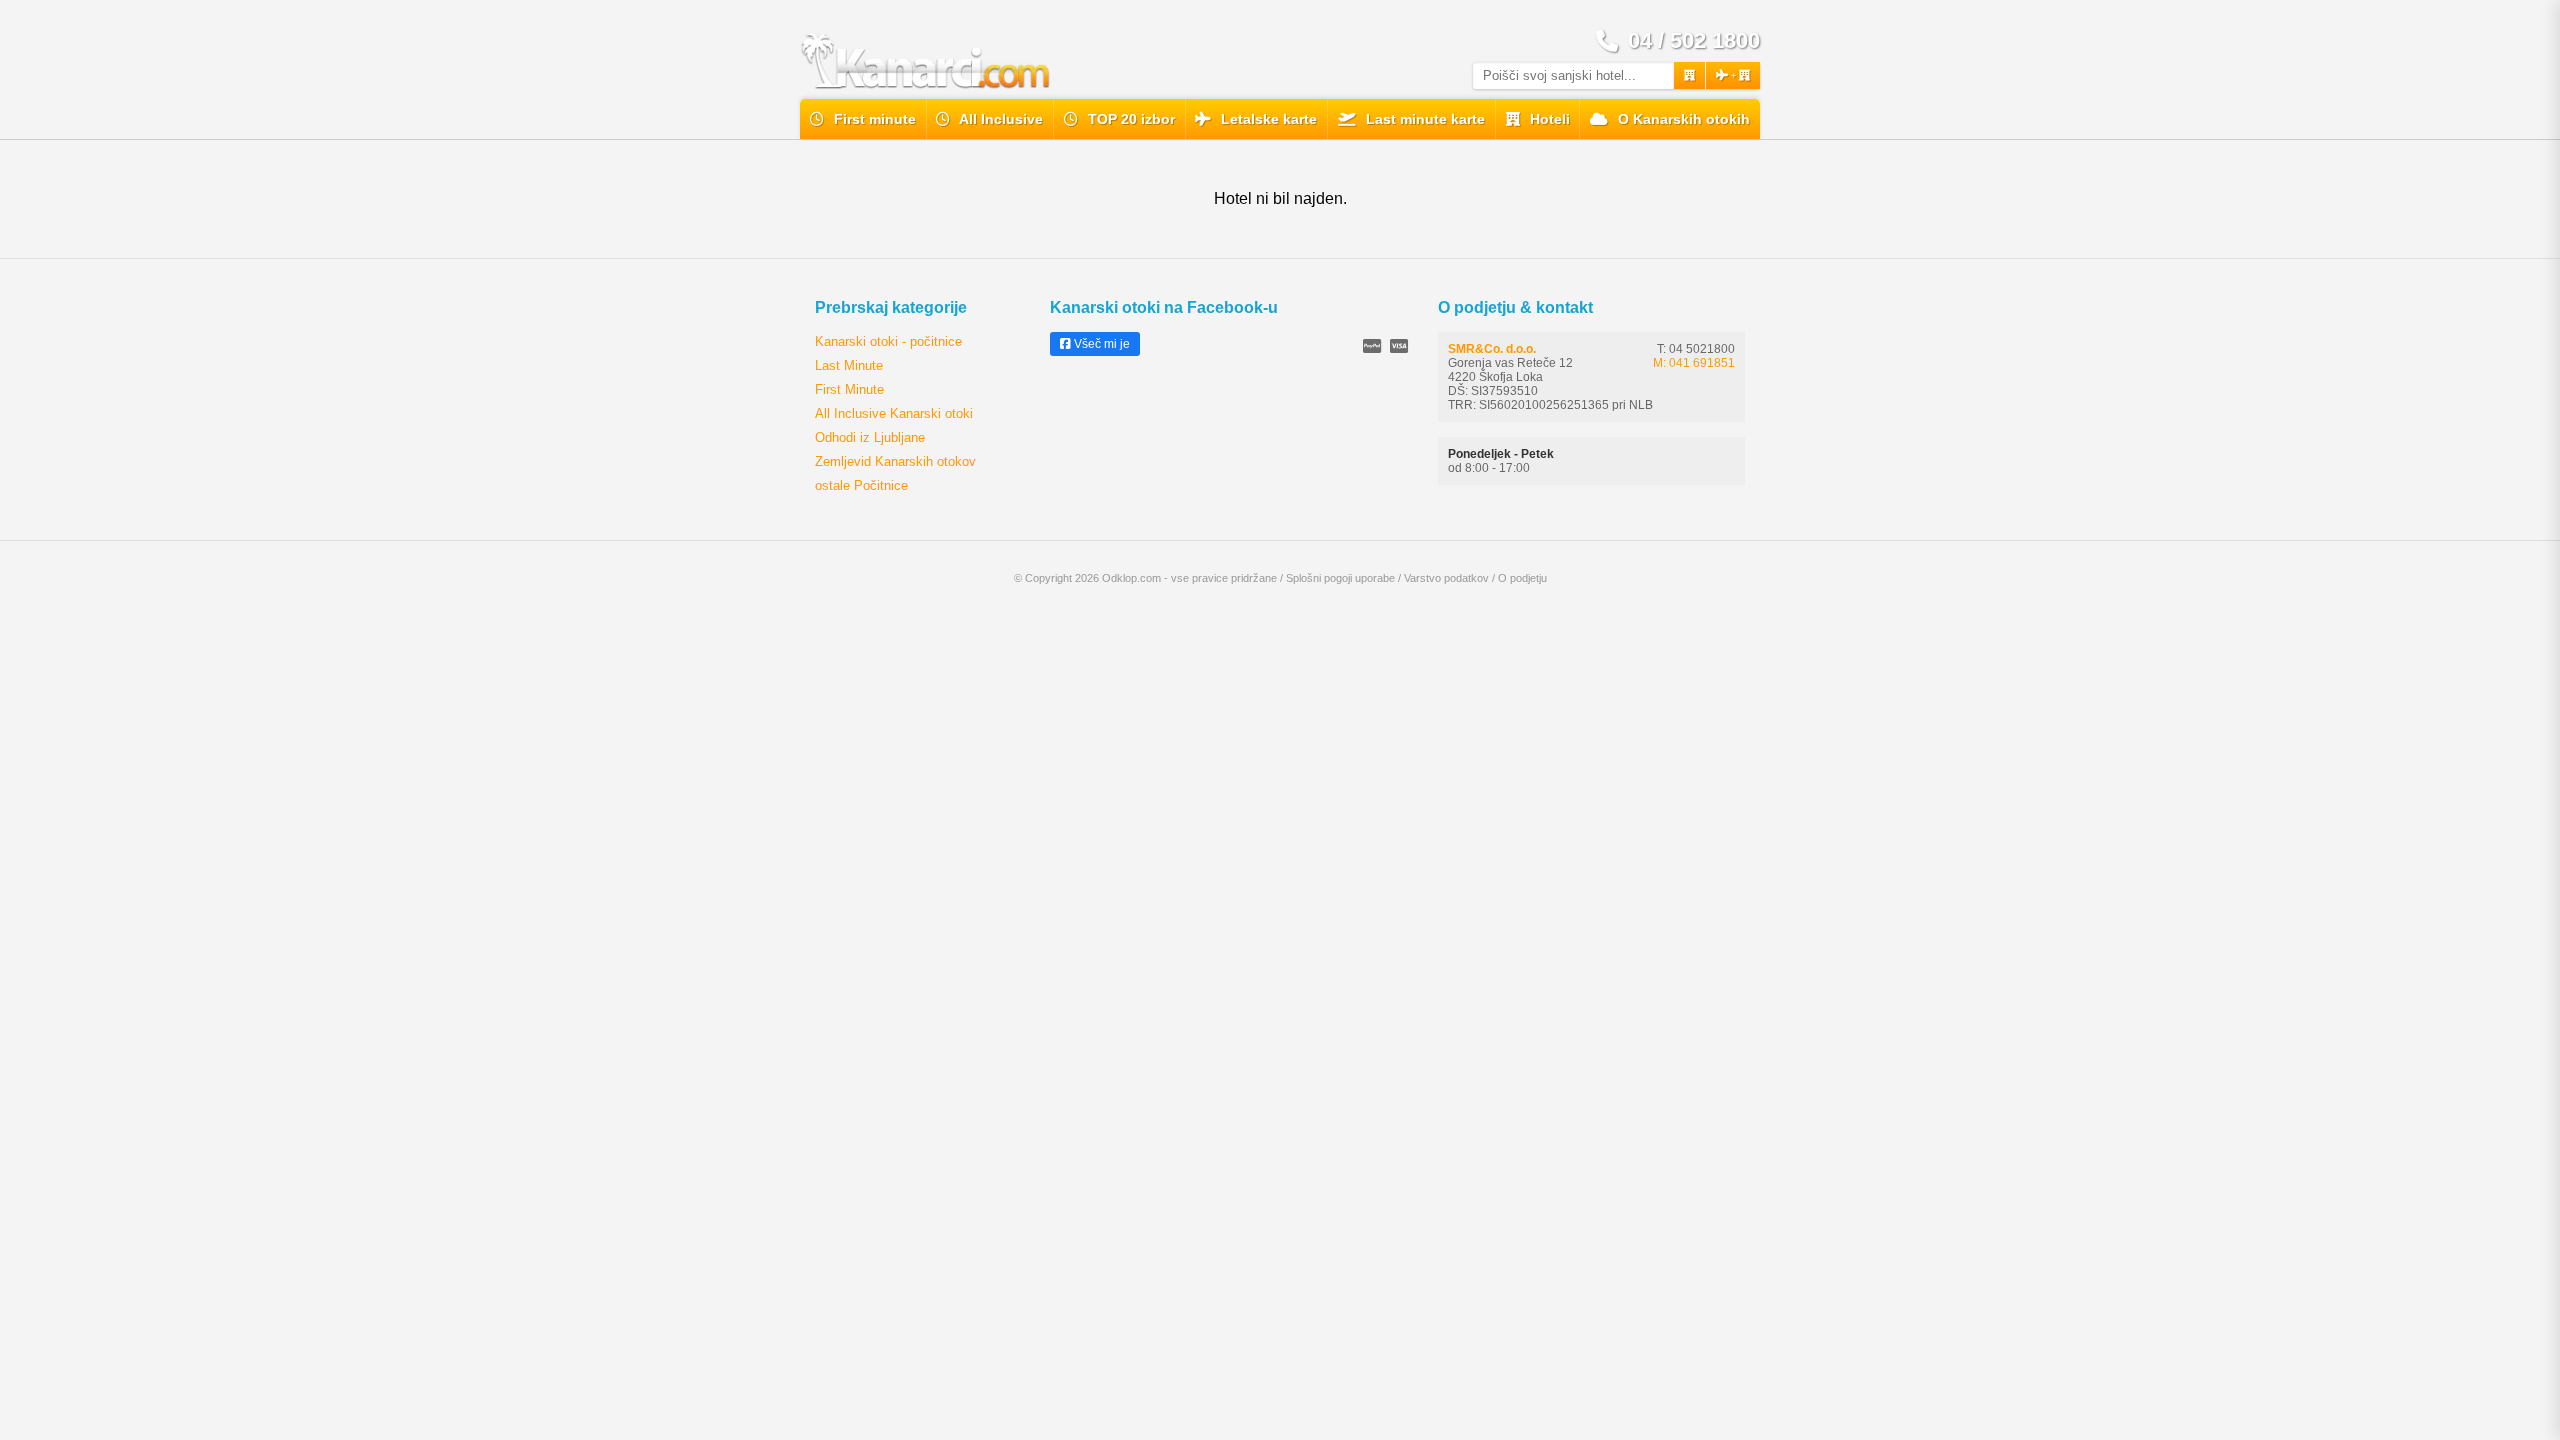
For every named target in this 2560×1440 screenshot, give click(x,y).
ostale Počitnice (861, 485)
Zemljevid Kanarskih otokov (895, 461)
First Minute (849, 389)
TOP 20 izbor (1129, 119)
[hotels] (1689, 75)
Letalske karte (1267, 119)
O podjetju (1522, 578)
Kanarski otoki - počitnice (888, 341)
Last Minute (849, 365)
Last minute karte (1423, 119)
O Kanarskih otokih (1682, 119)
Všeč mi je (1100, 344)
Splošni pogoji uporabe (1340, 578)
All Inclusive (999, 119)
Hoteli (1548, 119)
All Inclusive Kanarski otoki (894, 413)
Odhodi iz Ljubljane (870, 437)
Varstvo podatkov (1446, 578)
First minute (873, 119)
